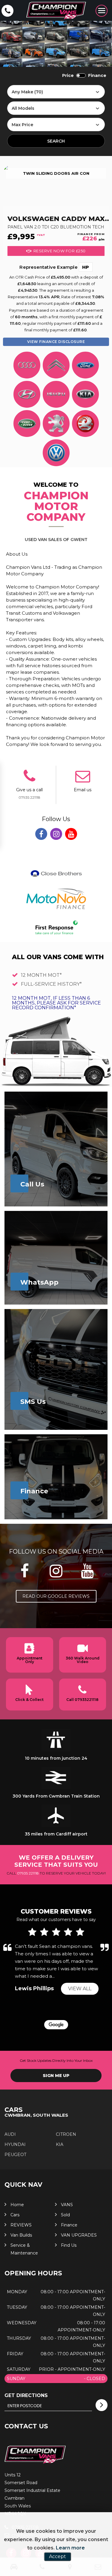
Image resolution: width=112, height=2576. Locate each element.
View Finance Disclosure (56, 342)
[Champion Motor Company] (56, 11)
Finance (69, 2225)
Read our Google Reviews (56, 1596)
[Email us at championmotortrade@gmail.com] (83, 780)
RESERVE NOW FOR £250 (60, 251)
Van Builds (21, 2235)
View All (80, 1989)
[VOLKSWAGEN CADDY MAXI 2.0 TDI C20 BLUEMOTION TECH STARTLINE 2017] (56, 185)
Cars (15, 2215)
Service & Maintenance (24, 2249)
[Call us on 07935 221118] (29, 780)
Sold (65, 2215)
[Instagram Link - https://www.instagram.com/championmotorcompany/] (56, 834)
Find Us (69, 2245)
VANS (67, 2205)
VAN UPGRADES (79, 2235)
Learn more (70, 2548)
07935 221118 (29, 797)
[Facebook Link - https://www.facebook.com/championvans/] (41, 834)
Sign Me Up (56, 2076)
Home (17, 2205)
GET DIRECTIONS (26, 2395)
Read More (69, 1976)
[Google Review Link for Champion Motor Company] (56, 2025)
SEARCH (56, 141)
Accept (57, 2556)
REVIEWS (21, 2225)
